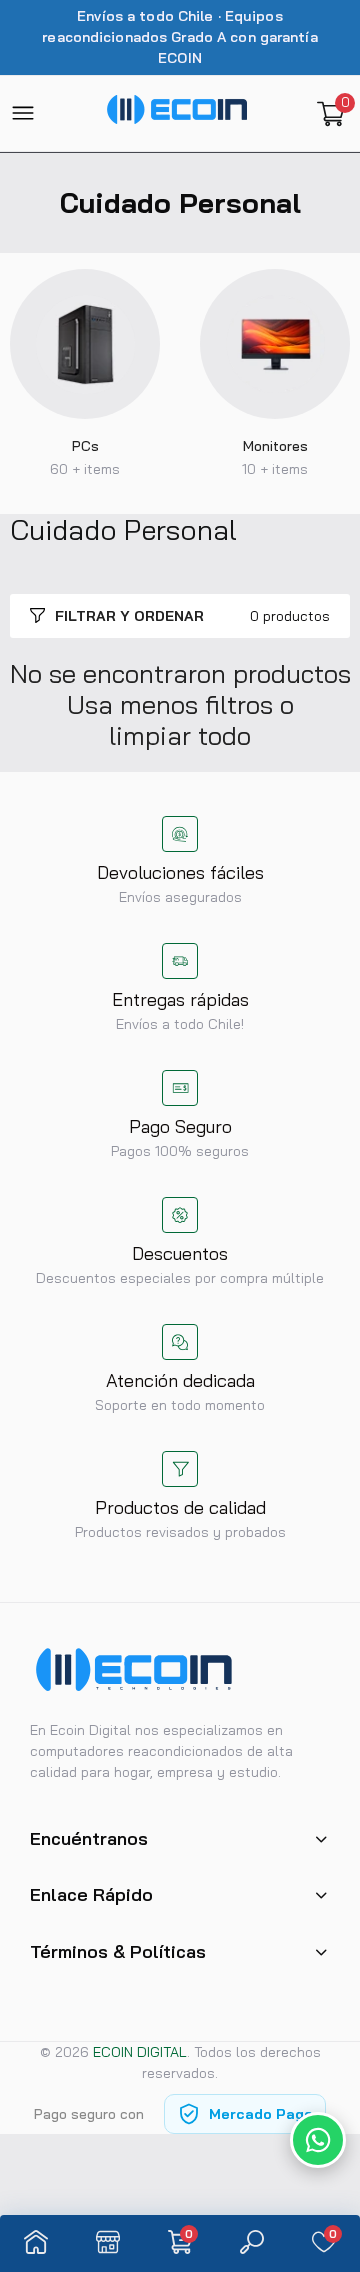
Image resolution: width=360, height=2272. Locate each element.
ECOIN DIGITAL (140, 2052)
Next (325, 379)
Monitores (275, 446)
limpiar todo (180, 735)
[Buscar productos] (252, 2243)
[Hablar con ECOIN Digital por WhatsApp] (318, 2140)
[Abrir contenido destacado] (85, 344)
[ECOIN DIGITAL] (177, 113)
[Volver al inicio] (326, 2076)
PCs (85, 446)
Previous (35, 379)
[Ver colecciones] (108, 2243)
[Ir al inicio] (36, 2243)
